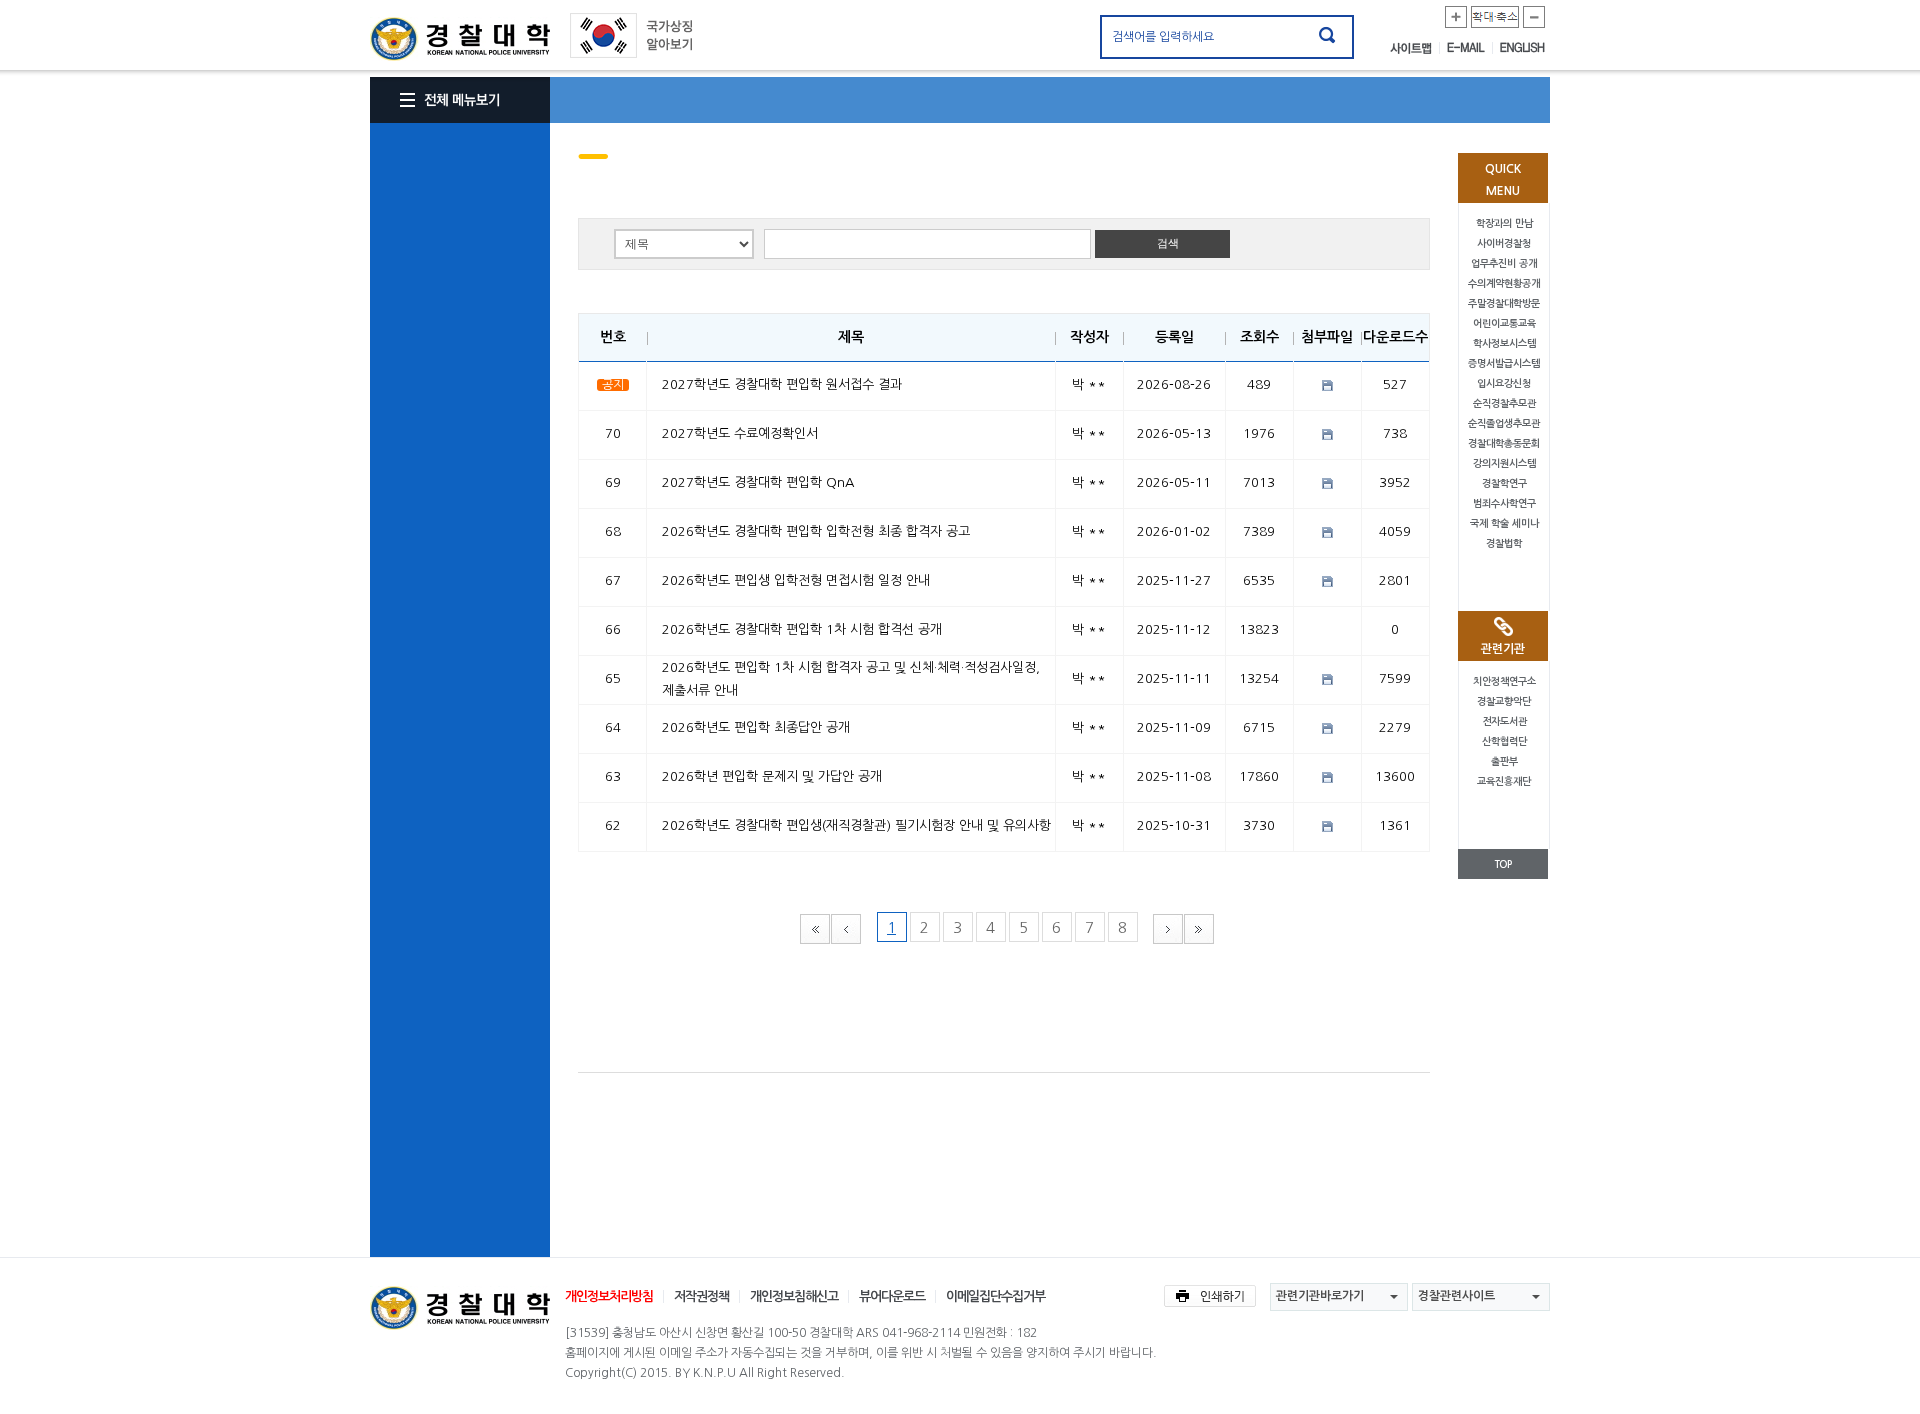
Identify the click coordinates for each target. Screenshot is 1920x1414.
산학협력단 (1504, 741)
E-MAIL (1470, 48)
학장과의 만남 (1504, 223)
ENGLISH (1522, 48)
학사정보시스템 (1504, 343)
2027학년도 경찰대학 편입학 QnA (758, 482)
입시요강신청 (1504, 383)
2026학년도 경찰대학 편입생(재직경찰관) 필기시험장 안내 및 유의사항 (856, 825)
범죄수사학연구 (1504, 503)
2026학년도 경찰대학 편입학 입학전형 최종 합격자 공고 (816, 531)
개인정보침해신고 (794, 1296)
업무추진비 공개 (1504, 263)
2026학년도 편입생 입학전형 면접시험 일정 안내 (796, 580)
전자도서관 (1504, 721)
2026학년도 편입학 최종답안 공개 (756, 727)
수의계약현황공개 (1504, 283)
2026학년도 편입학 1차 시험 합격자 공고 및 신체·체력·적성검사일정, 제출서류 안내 (851, 679)
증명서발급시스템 (1504, 363)
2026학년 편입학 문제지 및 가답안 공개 (772, 776)
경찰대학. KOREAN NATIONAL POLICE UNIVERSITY (460, 39)
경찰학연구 (1504, 483)
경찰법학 (1504, 543)
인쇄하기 (1210, 1296)
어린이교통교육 (1504, 323)
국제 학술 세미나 (1504, 523)
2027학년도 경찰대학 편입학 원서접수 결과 (782, 384)
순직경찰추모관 (1504, 403)
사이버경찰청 (1504, 243)
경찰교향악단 (1504, 701)
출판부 (1504, 761)
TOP (1503, 864)
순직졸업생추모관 (1504, 423)
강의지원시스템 (1504, 463)
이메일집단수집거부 (995, 1296)
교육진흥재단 (1504, 781)
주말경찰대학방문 (1504, 303)
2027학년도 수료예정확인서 (740, 433)
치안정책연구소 (1504, 681)
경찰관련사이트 (1456, 1296)
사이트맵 (1415, 48)
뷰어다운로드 (892, 1296)
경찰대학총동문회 (1504, 443)
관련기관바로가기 (1320, 1296)
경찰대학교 (460, 1308)
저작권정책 (701, 1296)
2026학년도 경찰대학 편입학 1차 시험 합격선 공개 (802, 629)
